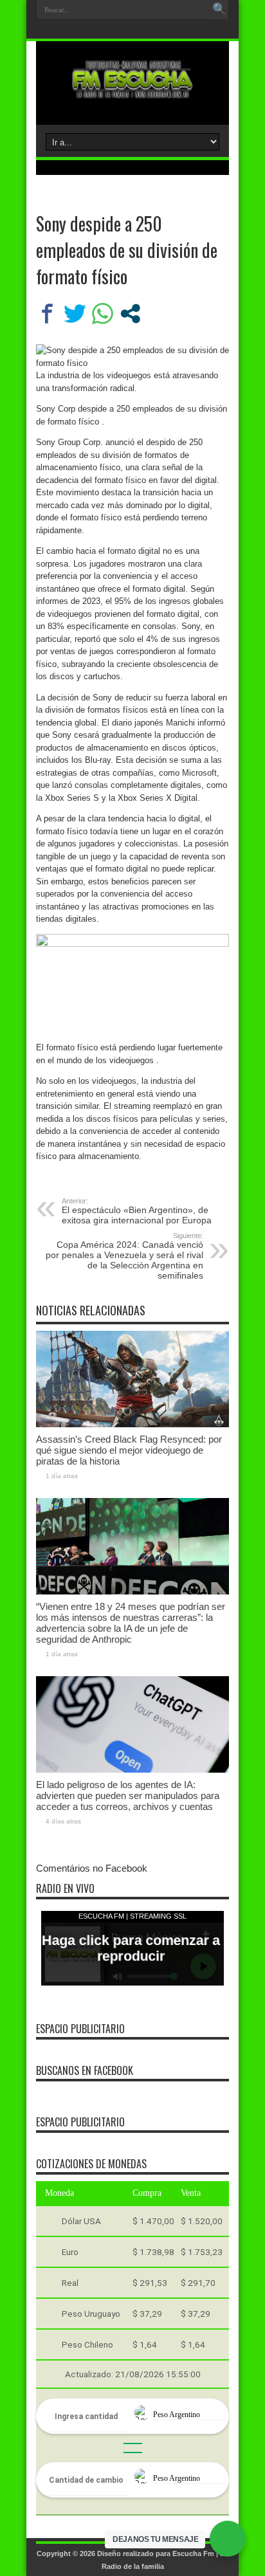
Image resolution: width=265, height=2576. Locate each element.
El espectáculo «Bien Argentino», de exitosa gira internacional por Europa (137, 1211)
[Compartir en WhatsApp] (103, 314)
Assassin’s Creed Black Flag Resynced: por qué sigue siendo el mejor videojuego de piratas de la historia (129, 1450)
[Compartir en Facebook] (47, 314)
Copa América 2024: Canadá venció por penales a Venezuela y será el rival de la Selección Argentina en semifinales (124, 1256)
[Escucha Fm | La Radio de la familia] (132, 93)
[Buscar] (219, 10)
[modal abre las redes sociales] (130, 314)
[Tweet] (75, 314)
